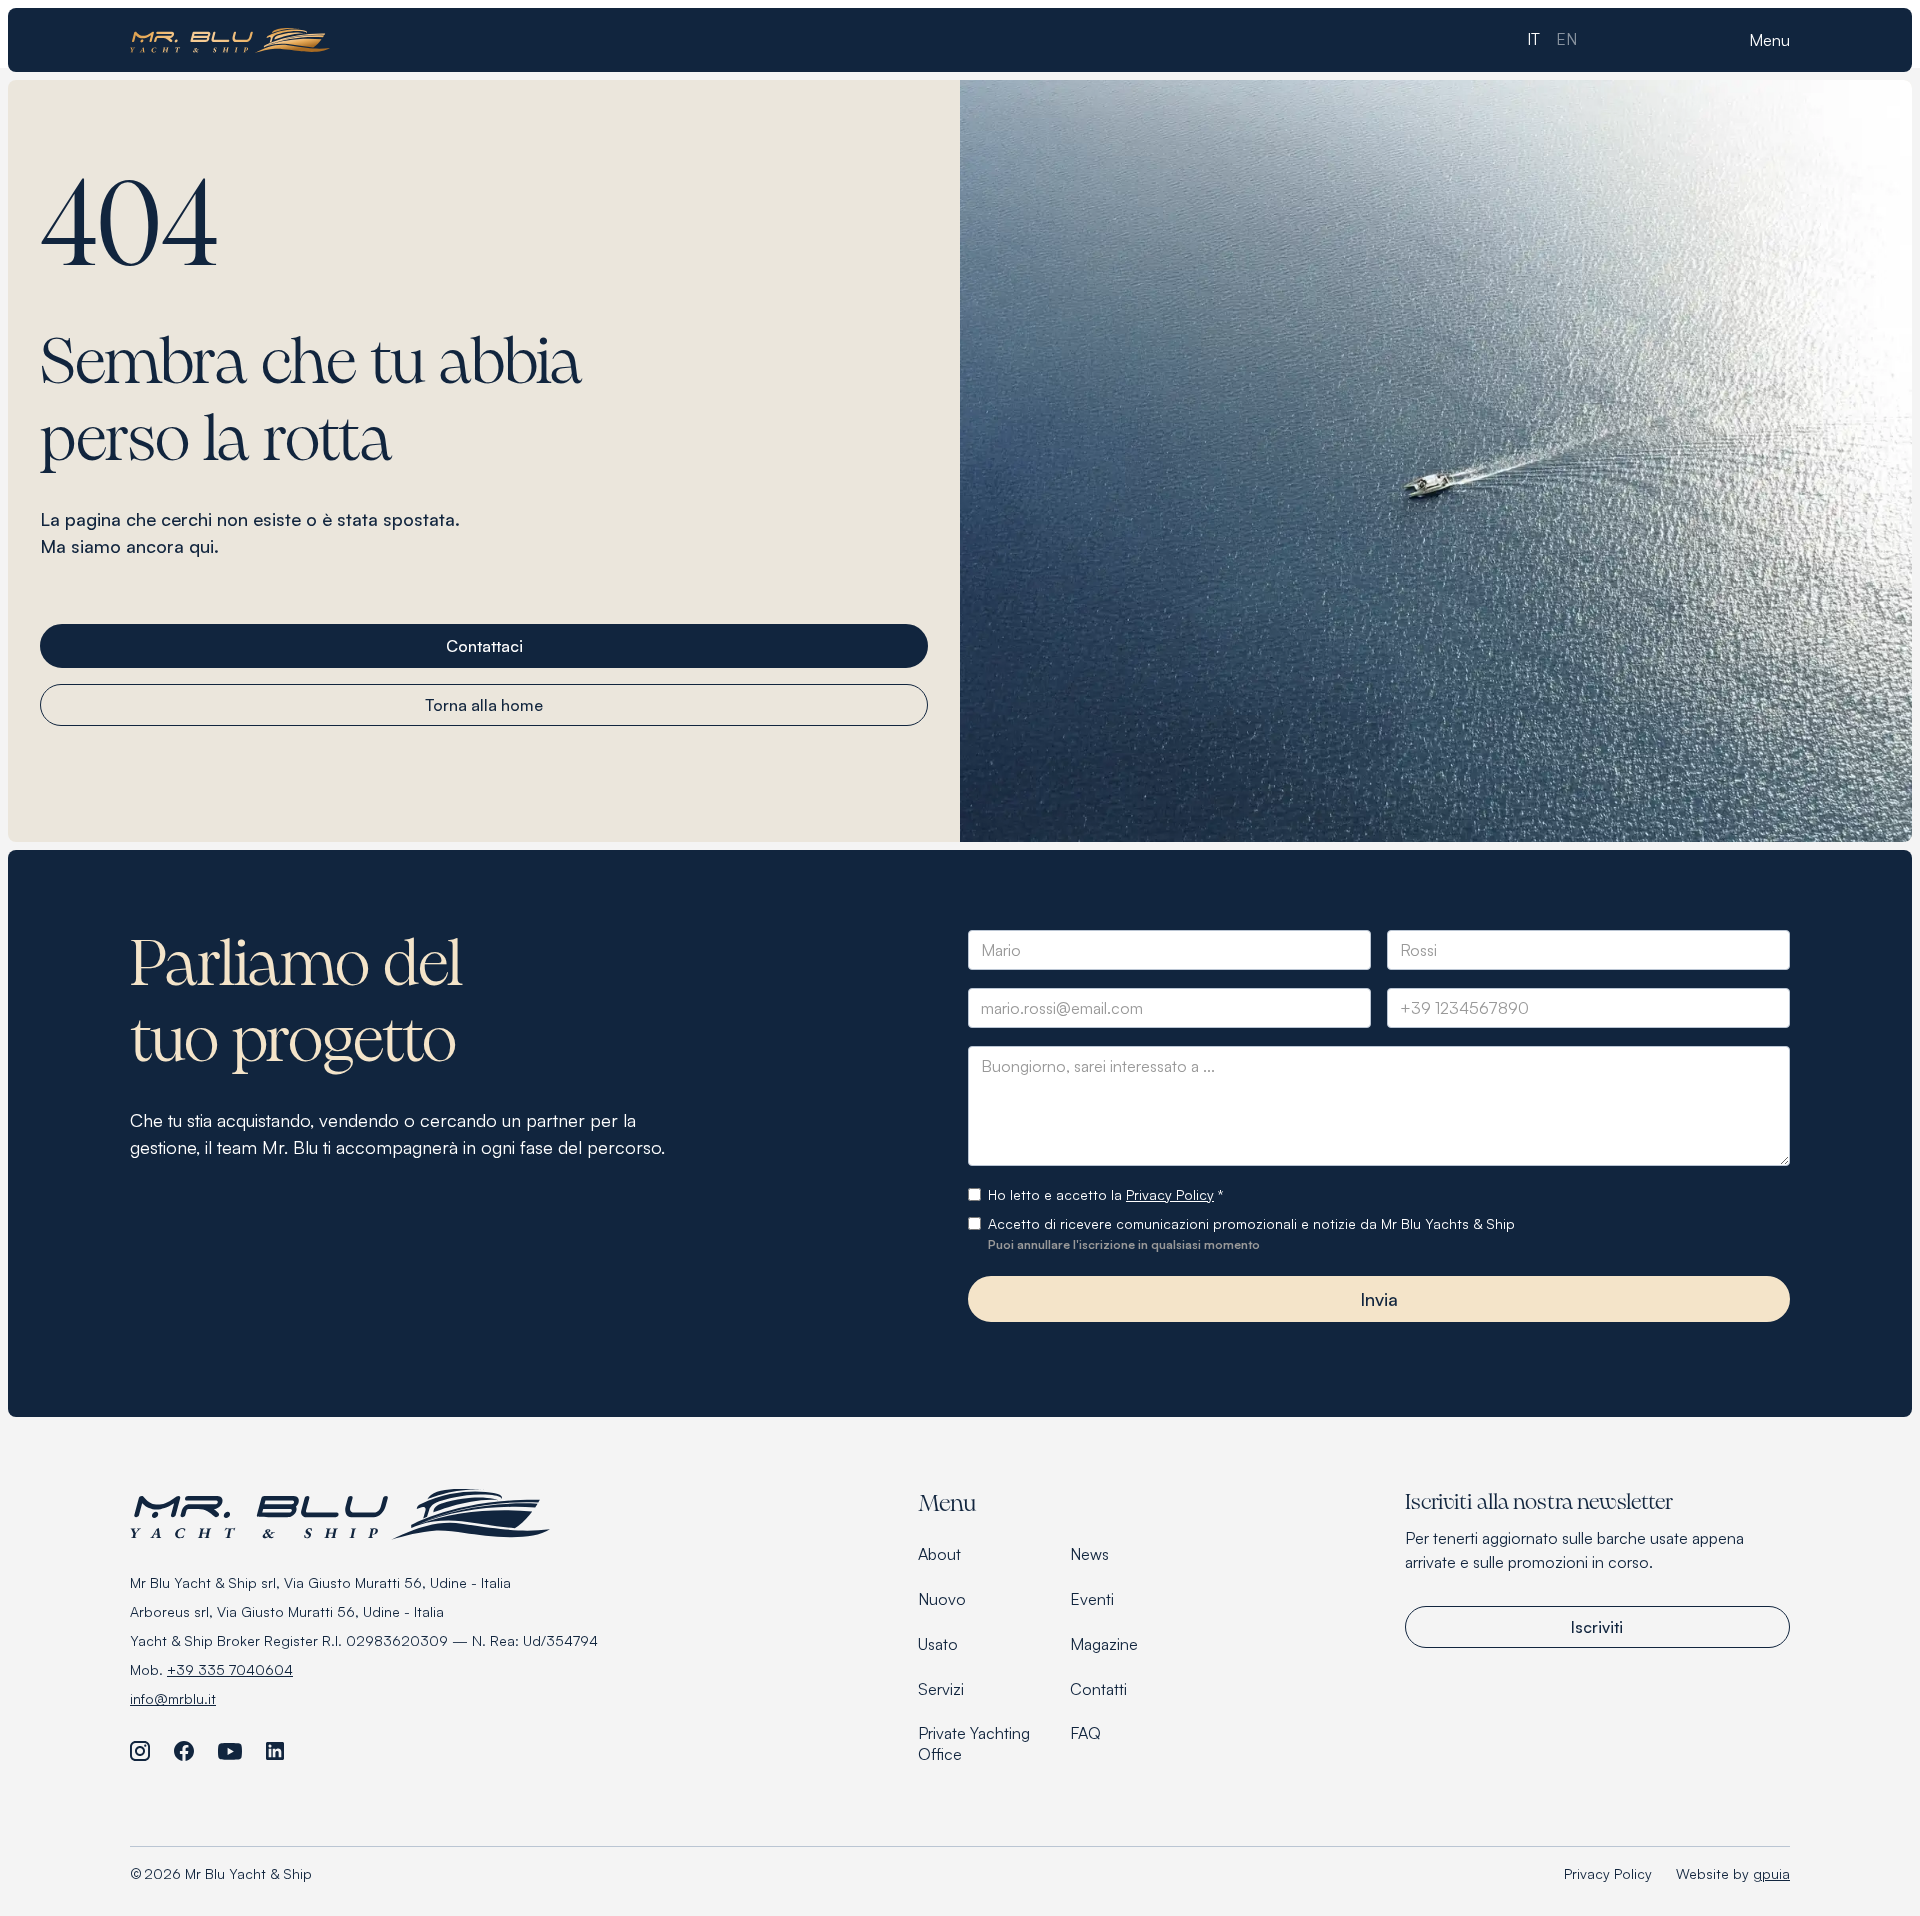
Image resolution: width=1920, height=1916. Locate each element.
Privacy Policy (1170, 1194)
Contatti (1098, 1689)
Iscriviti (1597, 1627)
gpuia (1771, 1873)
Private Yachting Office (974, 1743)
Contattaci (484, 646)
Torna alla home (484, 705)
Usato (938, 1644)
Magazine (1104, 1644)
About (939, 1554)
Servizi (941, 1689)
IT (1533, 39)
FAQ (1085, 1733)
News (1089, 1554)
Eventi (1092, 1599)
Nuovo (942, 1599)
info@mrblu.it (173, 1698)
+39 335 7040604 (230, 1669)
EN (1566, 39)
